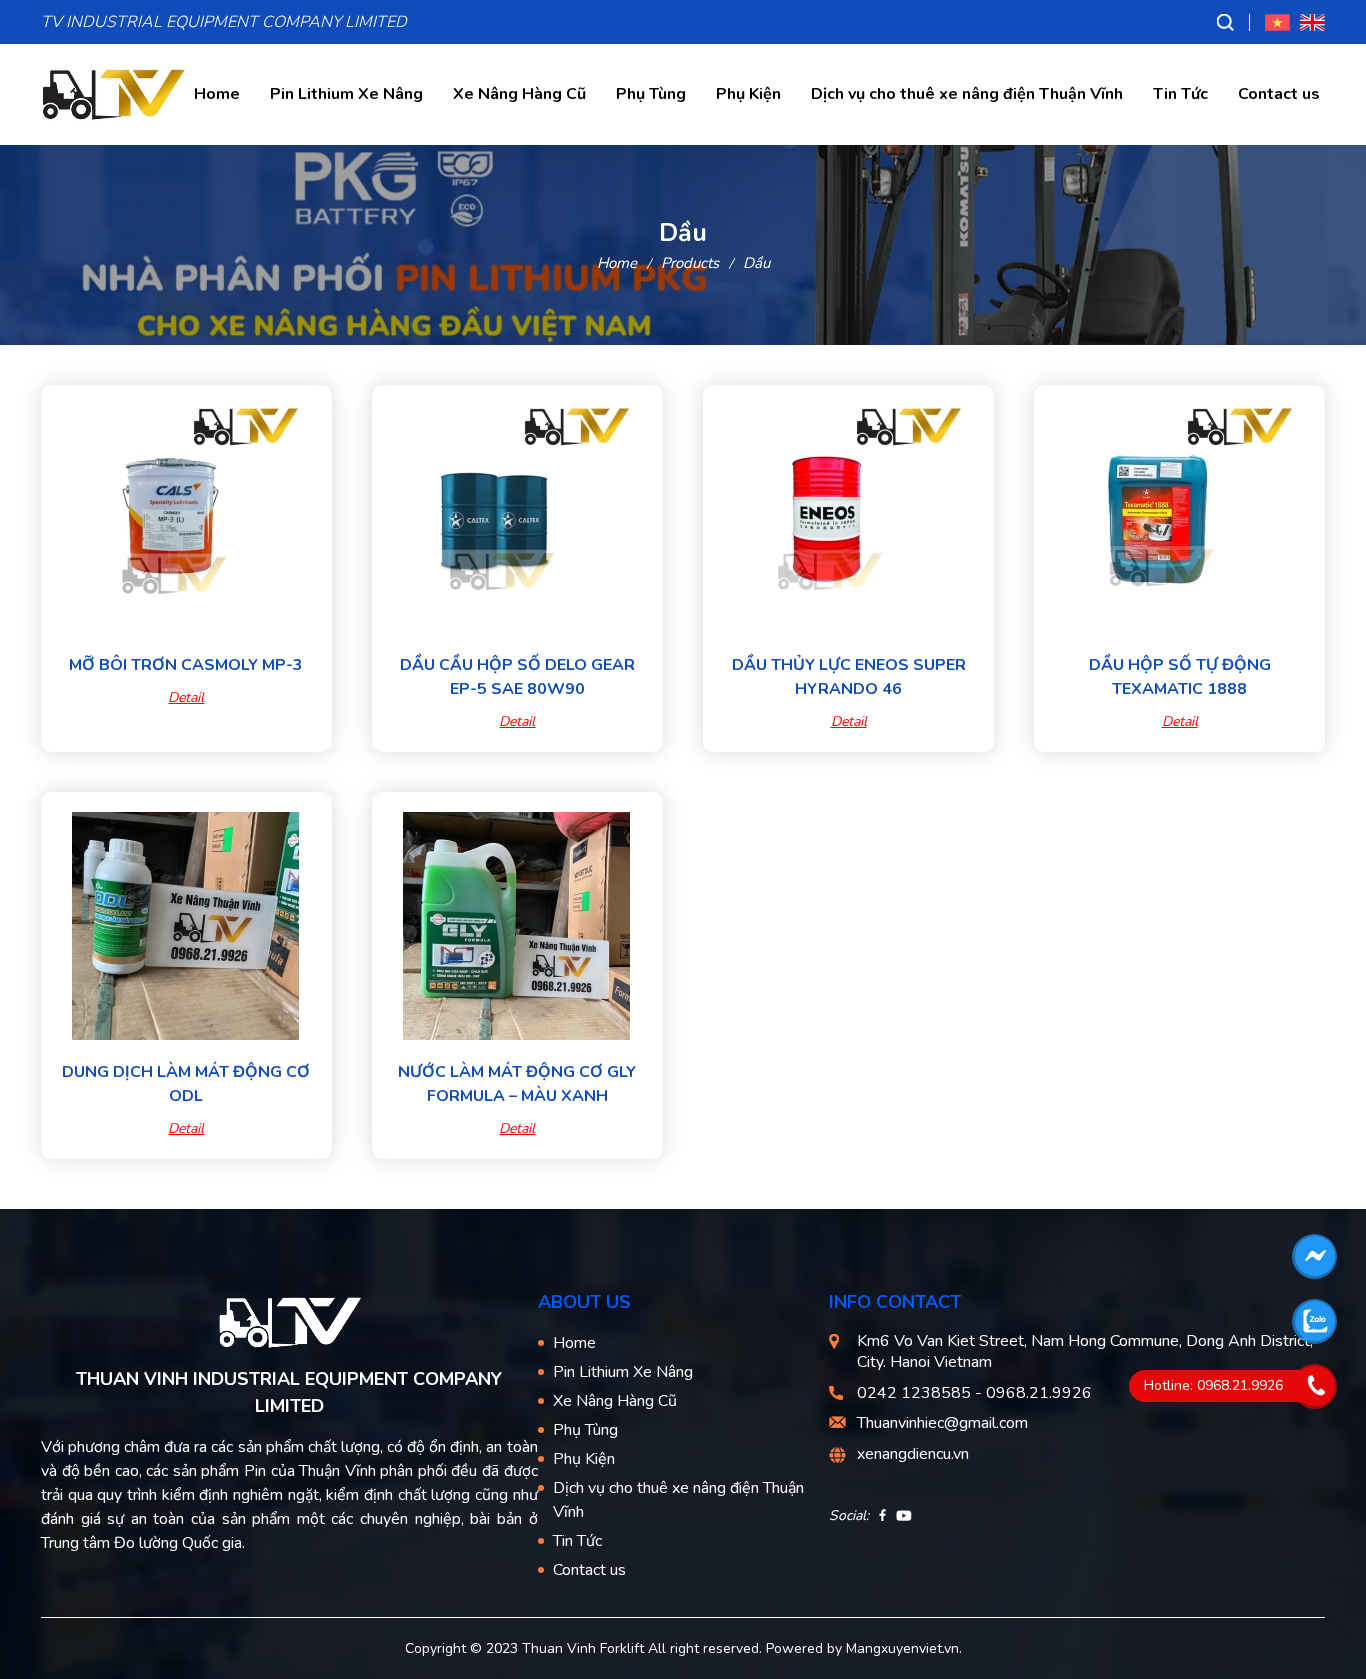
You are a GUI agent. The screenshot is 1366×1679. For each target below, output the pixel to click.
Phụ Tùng (651, 94)
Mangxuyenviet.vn (902, 1648)
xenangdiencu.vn (913, 1454)
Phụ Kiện (748, 94)
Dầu (756, 263)
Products (690, 263)
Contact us (1279, 94)
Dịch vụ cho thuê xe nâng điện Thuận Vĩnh (967, 94)
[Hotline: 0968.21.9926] (1315, 1386)
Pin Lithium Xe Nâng (346, 94)
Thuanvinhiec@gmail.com (942, 1423)
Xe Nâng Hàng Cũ (519, 94)
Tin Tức (1180, 94)
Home (217, 94)
